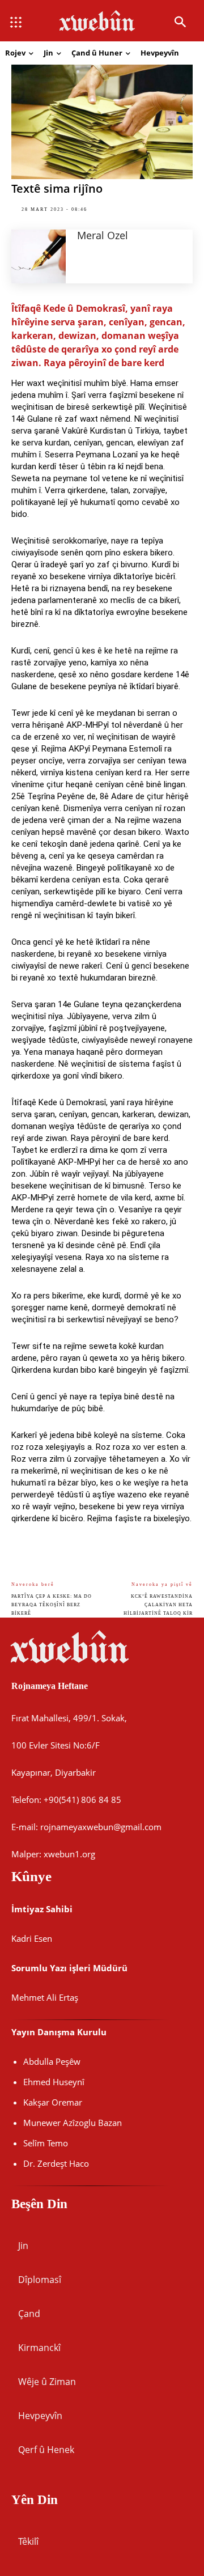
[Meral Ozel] (39, 256)
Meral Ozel (103, 235)
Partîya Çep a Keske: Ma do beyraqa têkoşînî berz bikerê (52, 1605)
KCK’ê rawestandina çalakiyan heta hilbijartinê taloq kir (158, 1605)
